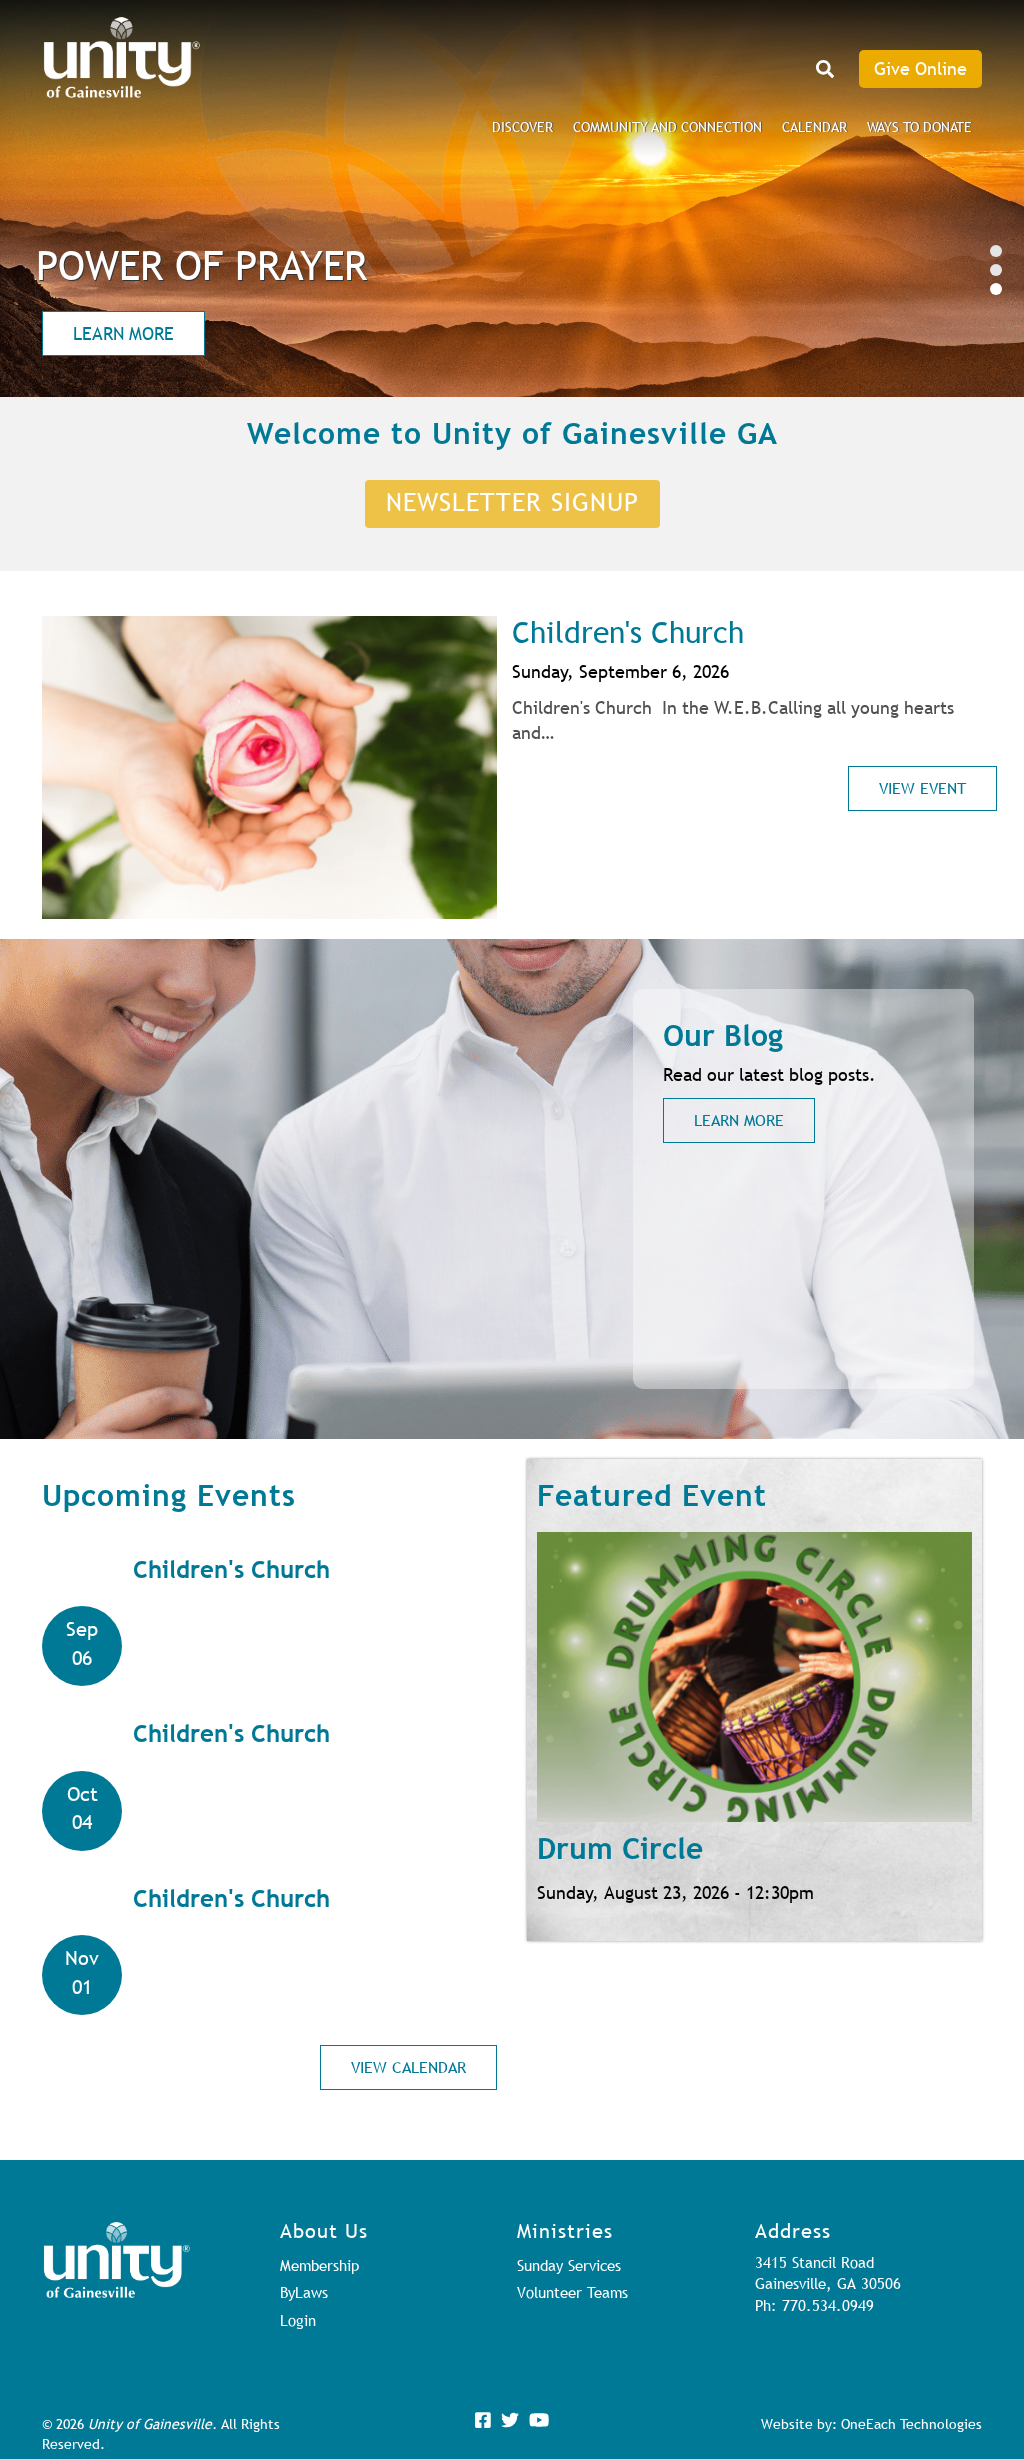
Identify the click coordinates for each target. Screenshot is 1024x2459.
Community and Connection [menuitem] (667, 127)
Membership (319, 2265)
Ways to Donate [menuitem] (919, 127)
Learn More (123, 333)
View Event (922, 788)
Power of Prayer (201, 265)
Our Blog (723, 1035)
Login (298, 2320)
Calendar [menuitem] (814, 127)
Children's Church (628, 632)
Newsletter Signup (512, 502)
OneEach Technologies (911, 2424)
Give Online (920, 68)
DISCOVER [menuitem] (522, 127)
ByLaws (304, 2292)
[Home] (122, 57)
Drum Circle (620, 1848)
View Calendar (408, 2067)
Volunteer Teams (572, 2292)
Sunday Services (569, 2265)
